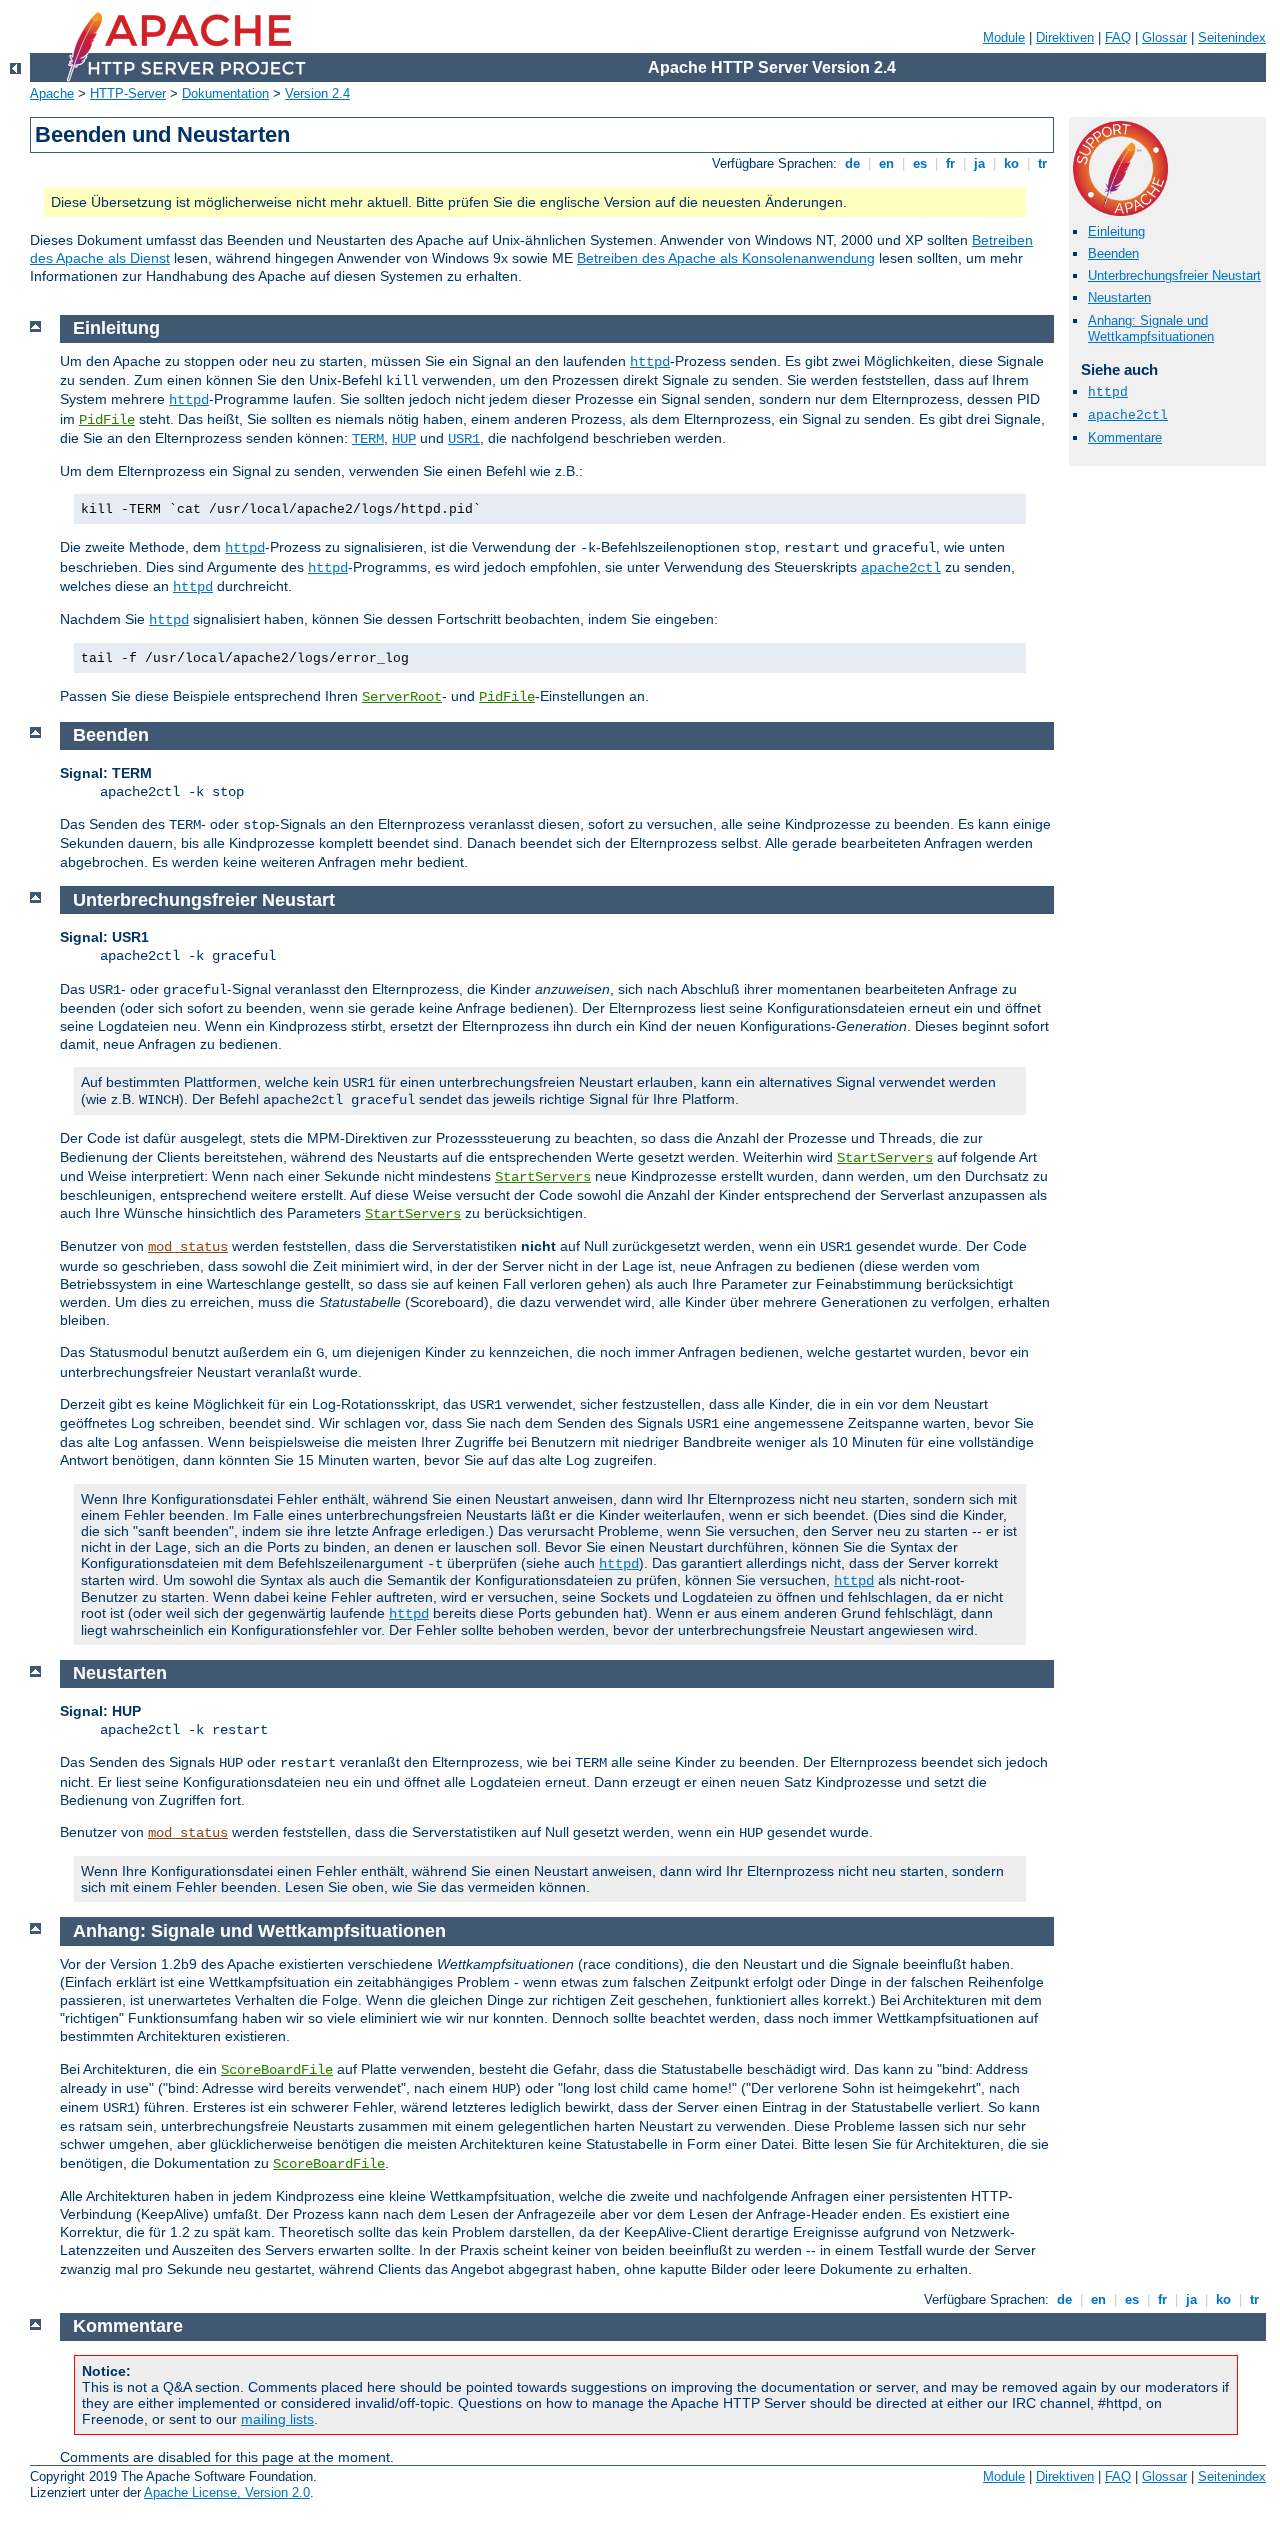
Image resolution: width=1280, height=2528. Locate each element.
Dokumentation (225, 93)
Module (1004, 37)
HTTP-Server (128, 93)
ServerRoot (402, 697)
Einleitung (1116, 231)
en (886, 163)
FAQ (1118, 37)
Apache (52, 93)
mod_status (188, 1247)
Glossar (1164, 37)
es (920, 163)
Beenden (1113, 253)
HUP (404, 439)
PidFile (107, 420)
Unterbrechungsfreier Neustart (1174, 275)
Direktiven (1065, 37)
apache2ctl (1128, 415)
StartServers (885, 1158)
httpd (1108, 392)
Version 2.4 (317, 93)
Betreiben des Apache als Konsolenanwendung (726, 258)
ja (979, 163)
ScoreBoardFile (277, 2070)
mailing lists (277, 2419)
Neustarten (1119, 297)
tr (1042, 163)
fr (950, 163)
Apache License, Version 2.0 (227, 2492)
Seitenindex (1232, 37)
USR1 (464, 439)
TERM (368, 439)
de (852, 163)
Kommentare (1125, 437)
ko (1011, 163)
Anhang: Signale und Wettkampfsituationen (1151, 329)
